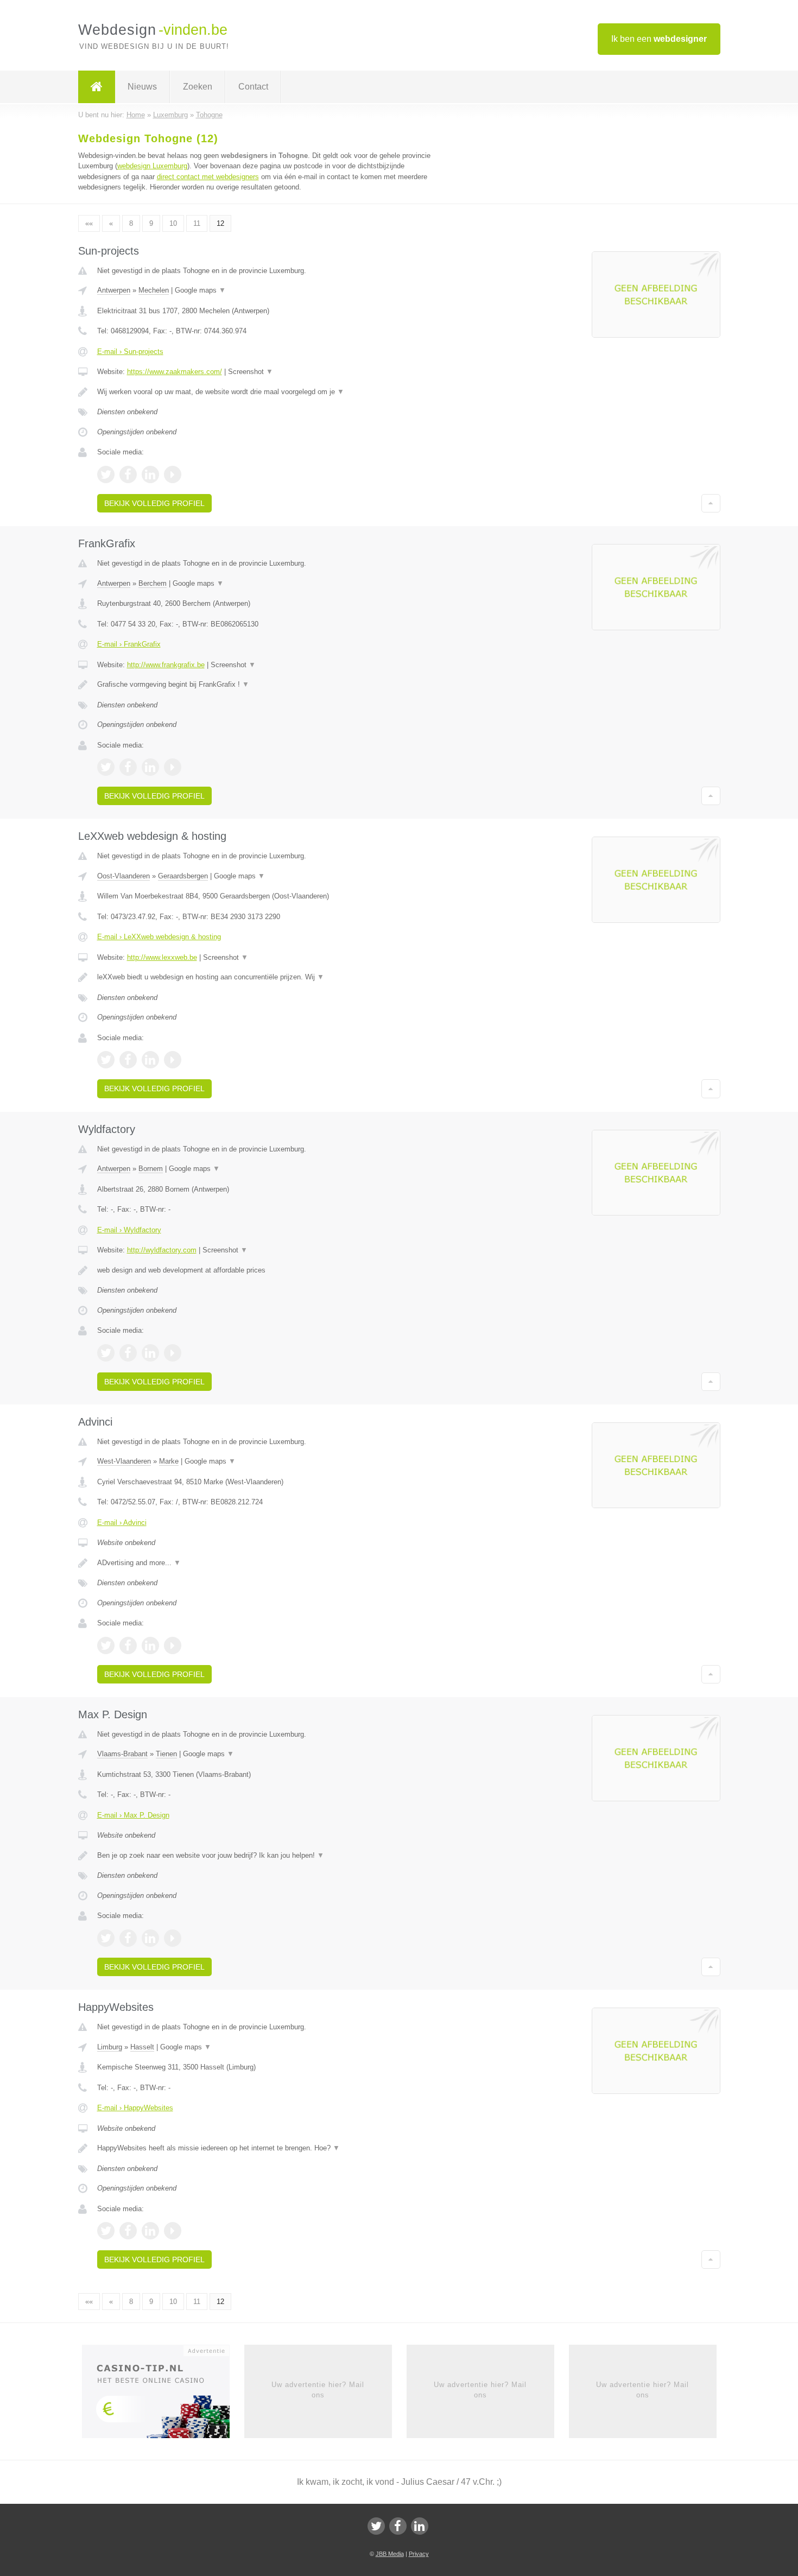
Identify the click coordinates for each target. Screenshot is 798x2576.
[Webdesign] (97, 87)
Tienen (166, 1754)
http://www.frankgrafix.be (166, 665)
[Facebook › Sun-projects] (128, 474)
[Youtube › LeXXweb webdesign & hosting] (173, 1060)
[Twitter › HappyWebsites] (106, 2231)
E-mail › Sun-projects (130, 352)
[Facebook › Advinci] (128, 1645)
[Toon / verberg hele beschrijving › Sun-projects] (264, 392)
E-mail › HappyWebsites (135, 2108)
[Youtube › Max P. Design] (173, 1938)
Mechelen (154, 290)
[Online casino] (163, 2395)
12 (220, 223)
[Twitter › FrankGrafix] (106, 767)
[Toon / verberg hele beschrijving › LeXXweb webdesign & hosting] (264, 977)
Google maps (200, 290)
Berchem (153, 583)
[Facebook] (398, 2526)
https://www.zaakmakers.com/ (175, 372)
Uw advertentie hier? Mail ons (318, 2390)
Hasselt (142, 2047)
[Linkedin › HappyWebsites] (150, 2231)
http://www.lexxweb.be (162, 957)
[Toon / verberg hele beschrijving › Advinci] (264, 1563)
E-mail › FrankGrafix (129, 644)
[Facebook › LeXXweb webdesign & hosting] (128, 1060)
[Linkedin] (420, 2526)
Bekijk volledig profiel (154, 503)
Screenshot (251, 372)
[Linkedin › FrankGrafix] (150, 767)
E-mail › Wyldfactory (129, 1230)
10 (173, 223)
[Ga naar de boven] (711, 503)
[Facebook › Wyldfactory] (128, 1353)
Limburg (110, 2047)
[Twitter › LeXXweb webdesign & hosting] (106, 1060)
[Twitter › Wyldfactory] (106, 1353)
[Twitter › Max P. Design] (106, 1938)
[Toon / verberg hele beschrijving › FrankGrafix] (264, 685)
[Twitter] (376, 2526)
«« (89, 223)
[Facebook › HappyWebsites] (128, 2231)
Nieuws (142, 87)
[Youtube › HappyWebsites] (173, 2231)
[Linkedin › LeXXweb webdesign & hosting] (150, 1060)
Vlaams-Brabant (122, 1754)
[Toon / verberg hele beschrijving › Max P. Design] (264, 1856)
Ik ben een (659, 39)
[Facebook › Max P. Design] (128, 1938)
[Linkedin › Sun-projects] (150, 474)
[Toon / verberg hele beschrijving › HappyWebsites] (264, 2148)
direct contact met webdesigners (208, 177)
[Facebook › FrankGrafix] (128, 767)
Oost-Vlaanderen (123, 876)
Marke (169, 1461)
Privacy (419, 2554)
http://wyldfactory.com (162, 1250)
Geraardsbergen (183, 876)
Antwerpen (114, 290)
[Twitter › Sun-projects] (106, 474)
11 (197, 223)
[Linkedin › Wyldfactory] (150, 1353)
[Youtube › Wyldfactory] (173, 1353)
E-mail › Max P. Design (133, 1815)
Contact (253, 87)
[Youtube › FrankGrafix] (173, 767)
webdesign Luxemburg (152, 166)
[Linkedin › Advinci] (150, 1645)
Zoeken (198, 87)
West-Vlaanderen (124, 1461)
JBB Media (390, 2554)
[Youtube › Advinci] (173, 1645)
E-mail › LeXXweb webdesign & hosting (159, 937)
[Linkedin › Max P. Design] (150, 1938)
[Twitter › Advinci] (106, 1645)
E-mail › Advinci (122, 1523)
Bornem (151, 1169)
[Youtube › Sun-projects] (173, 474)
